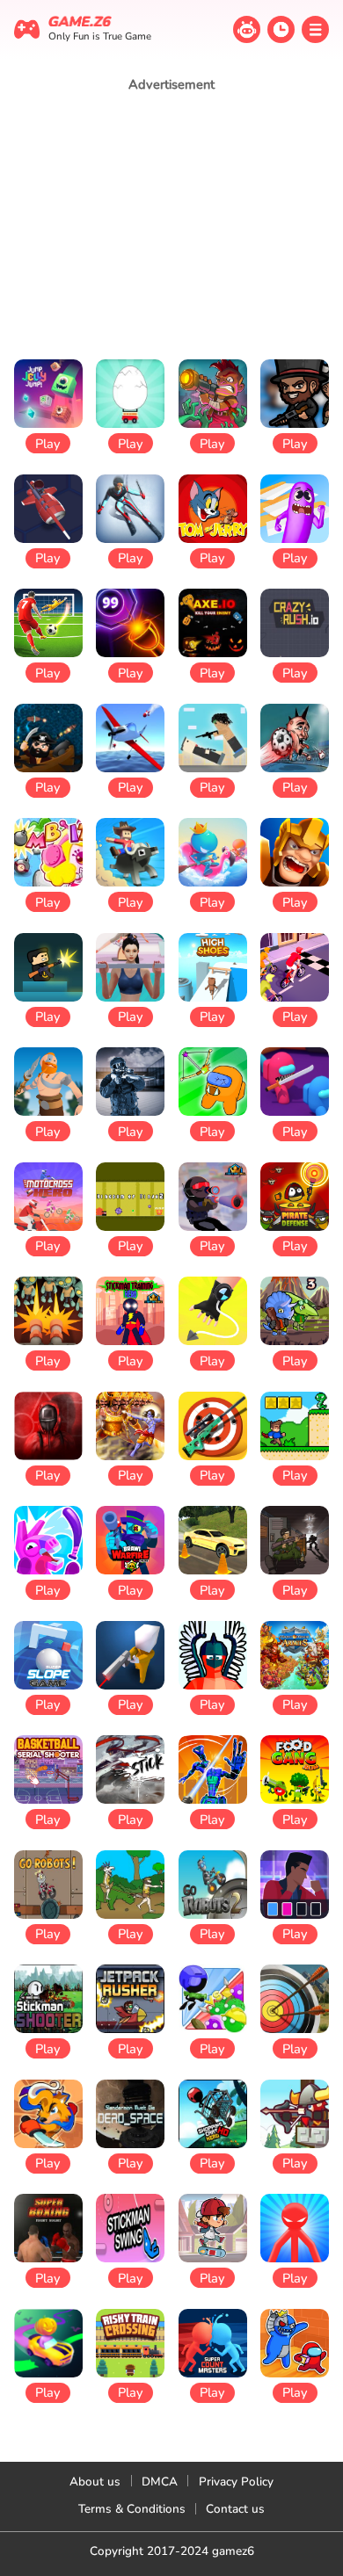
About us (95, 2482)
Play (48, 444)
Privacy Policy (236, 2482)
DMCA (160, 2482)
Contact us (235, 2509)
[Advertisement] (171, 225)
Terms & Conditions (132, 2509)
